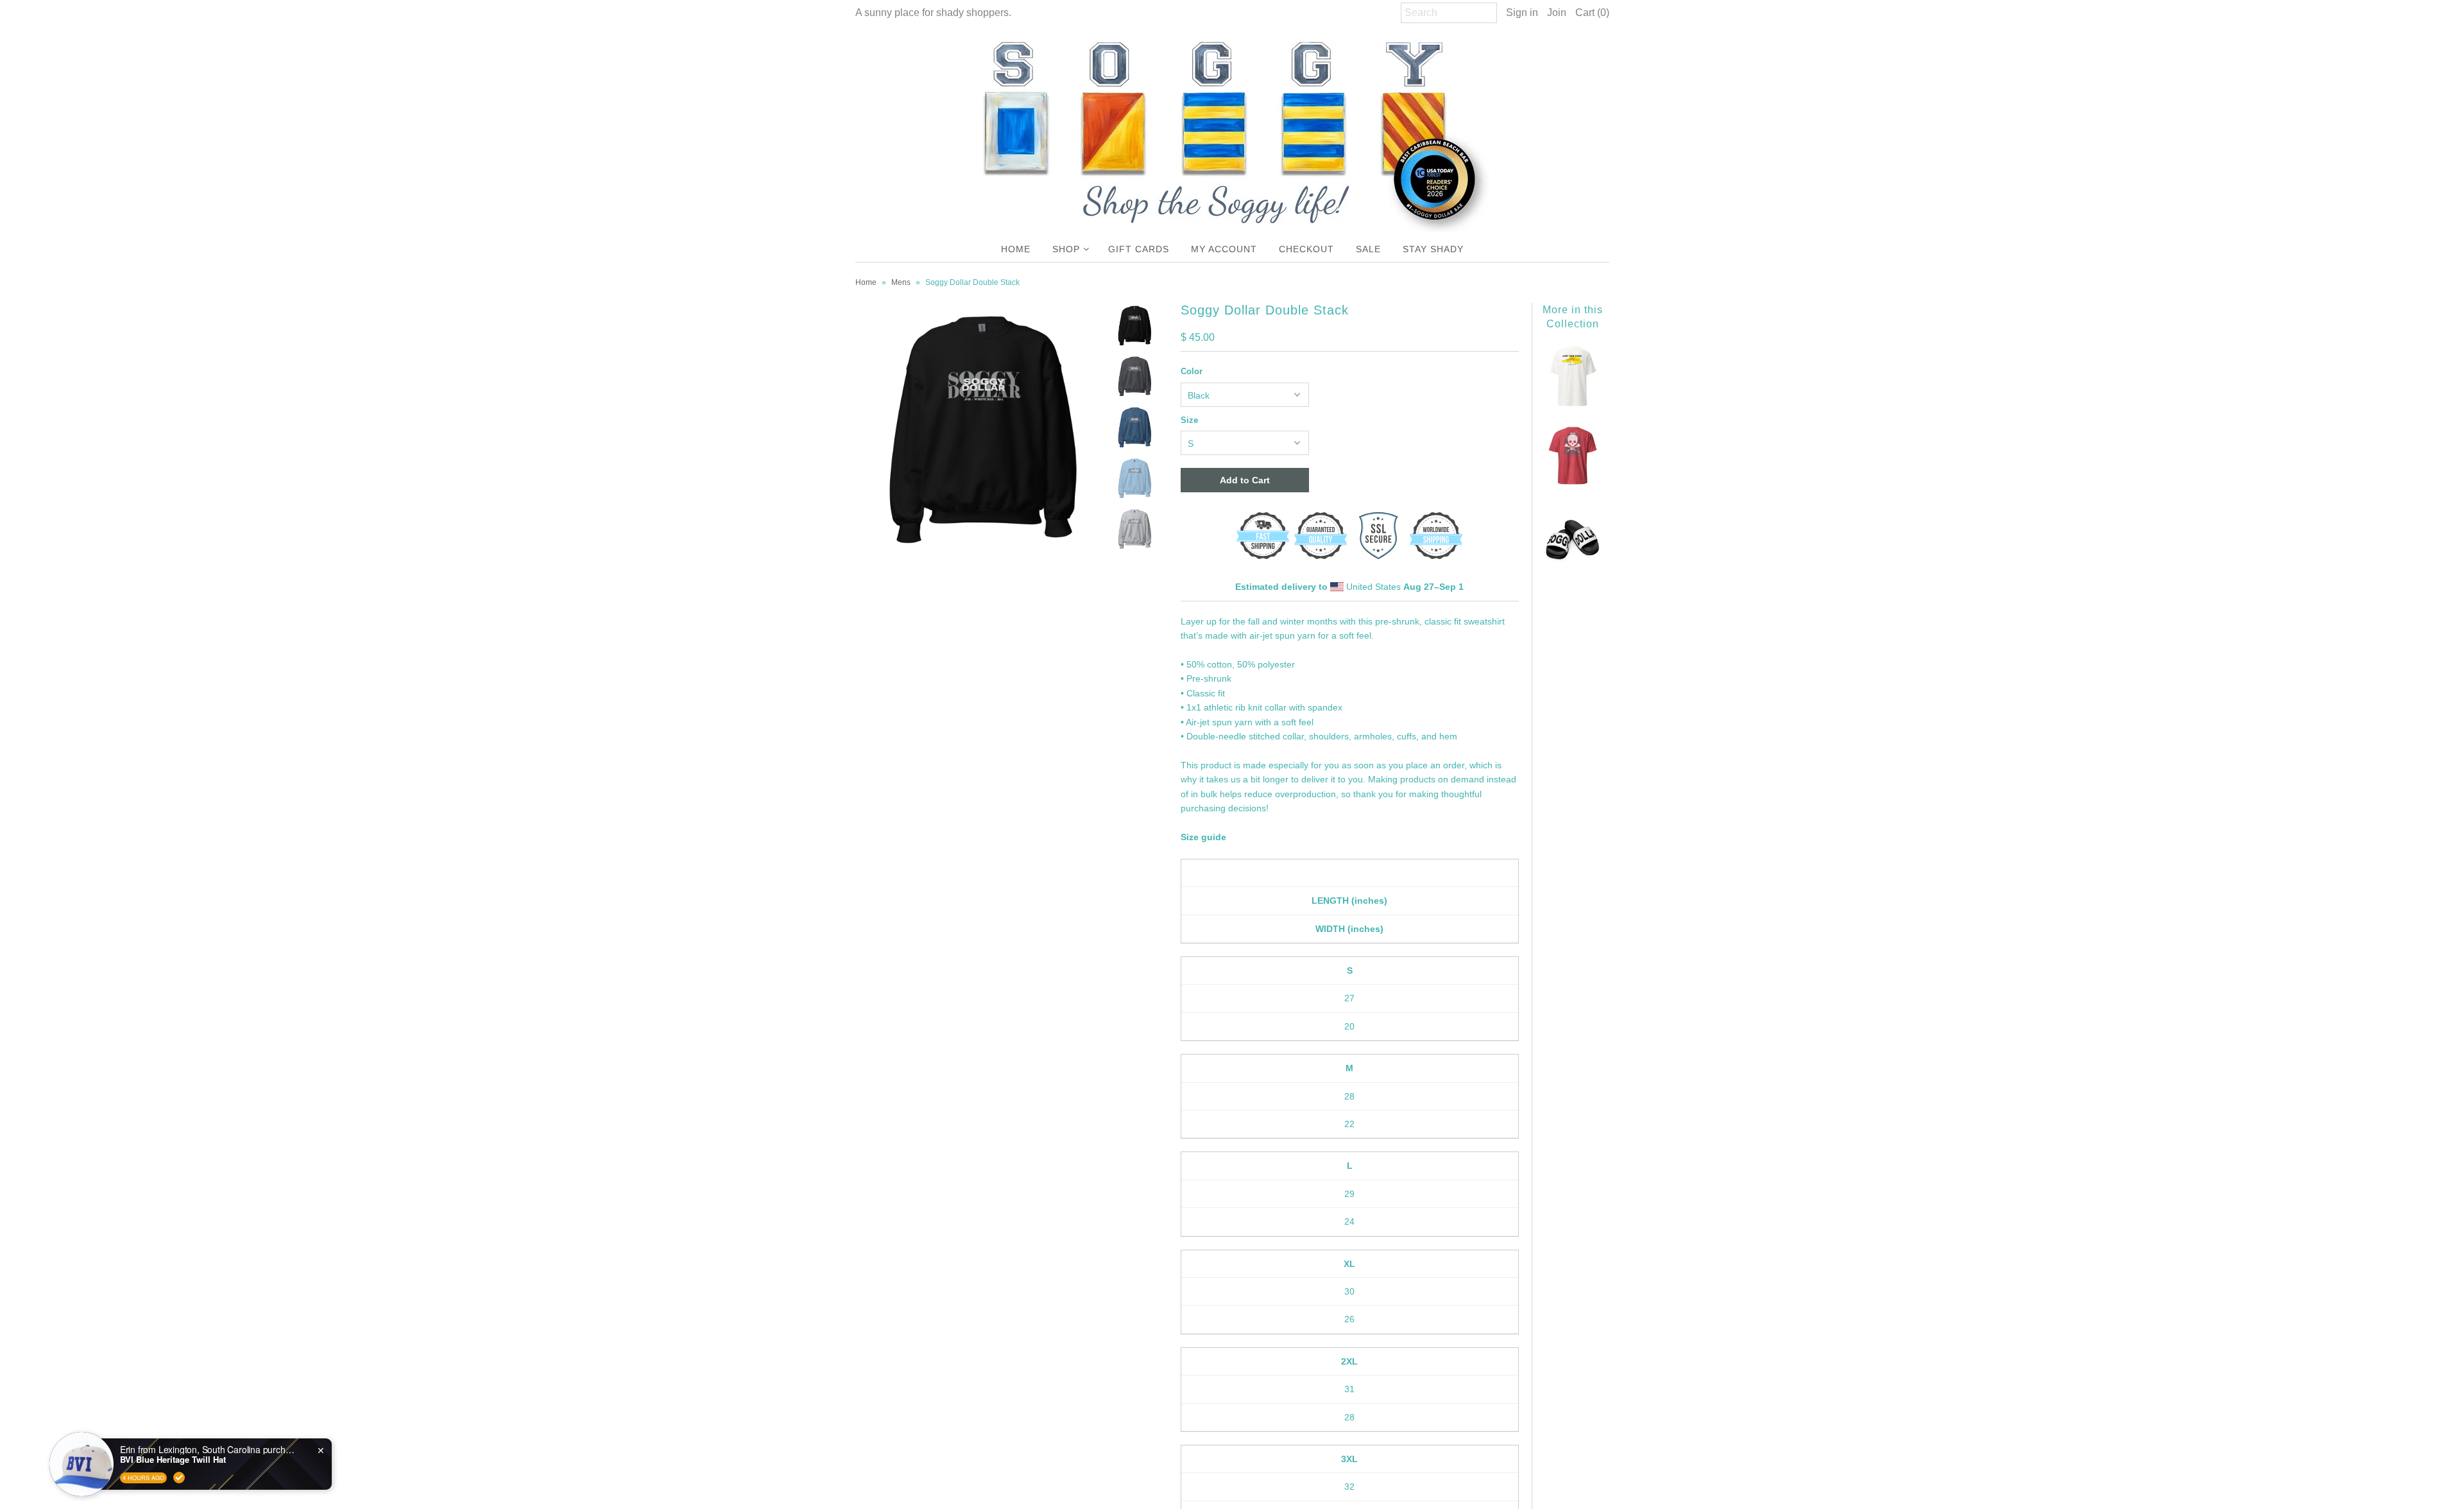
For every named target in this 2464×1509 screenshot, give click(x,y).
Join (1557, 13)
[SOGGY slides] (1573, 565)
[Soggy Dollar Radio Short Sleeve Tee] (1573, 485)
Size (1189, 420)
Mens (901, 282)
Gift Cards (1139, 249)
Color (1192, 371)
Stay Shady (1433, 249)
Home (1016, 249)
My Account (1224, 249)
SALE (1368, 249)
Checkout (1306, 249)
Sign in (1522, 13)
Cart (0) (1592, 13)
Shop (1066, 249)
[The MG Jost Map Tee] (1573, 404)
